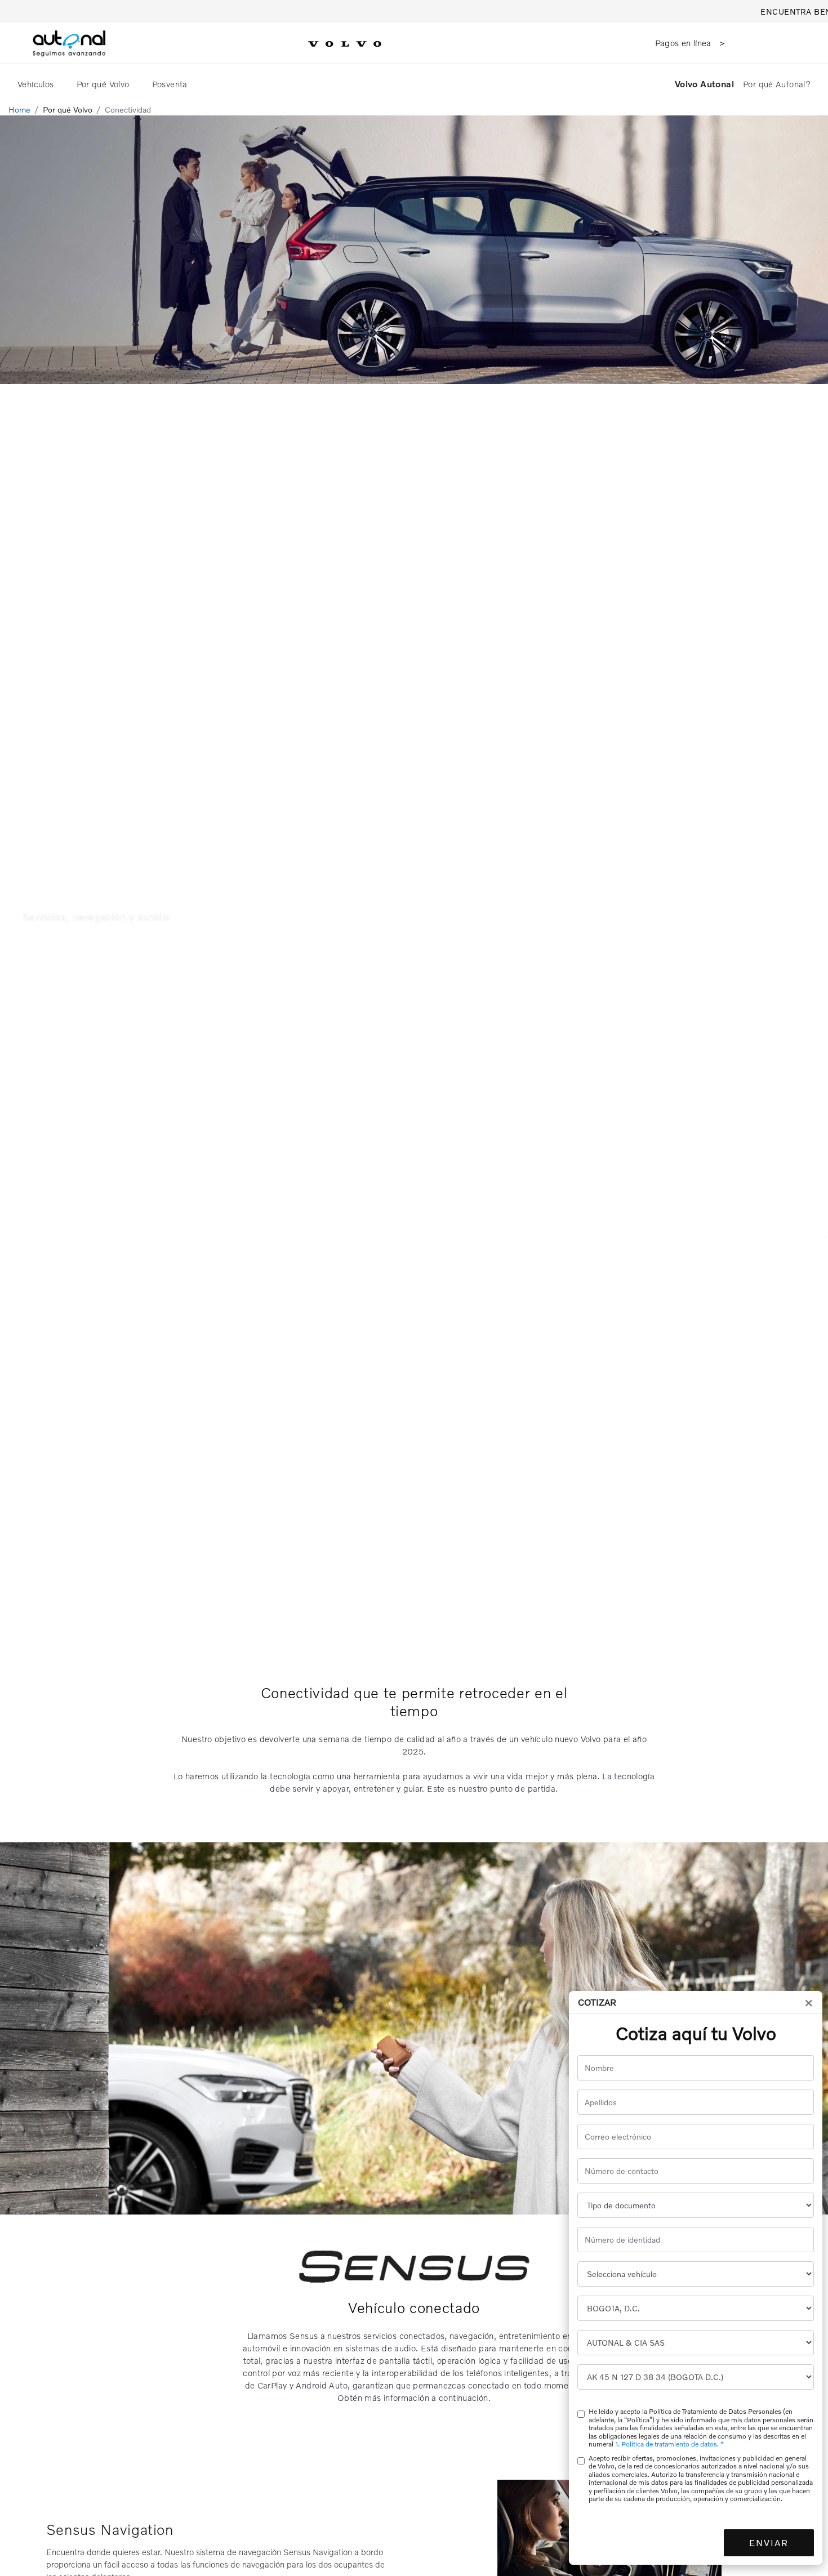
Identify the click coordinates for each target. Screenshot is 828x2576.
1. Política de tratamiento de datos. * (669, 2444)
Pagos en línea (685, 43)
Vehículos (37, 84)
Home (19, 110)
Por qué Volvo (104, 84)
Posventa (171, 84)
